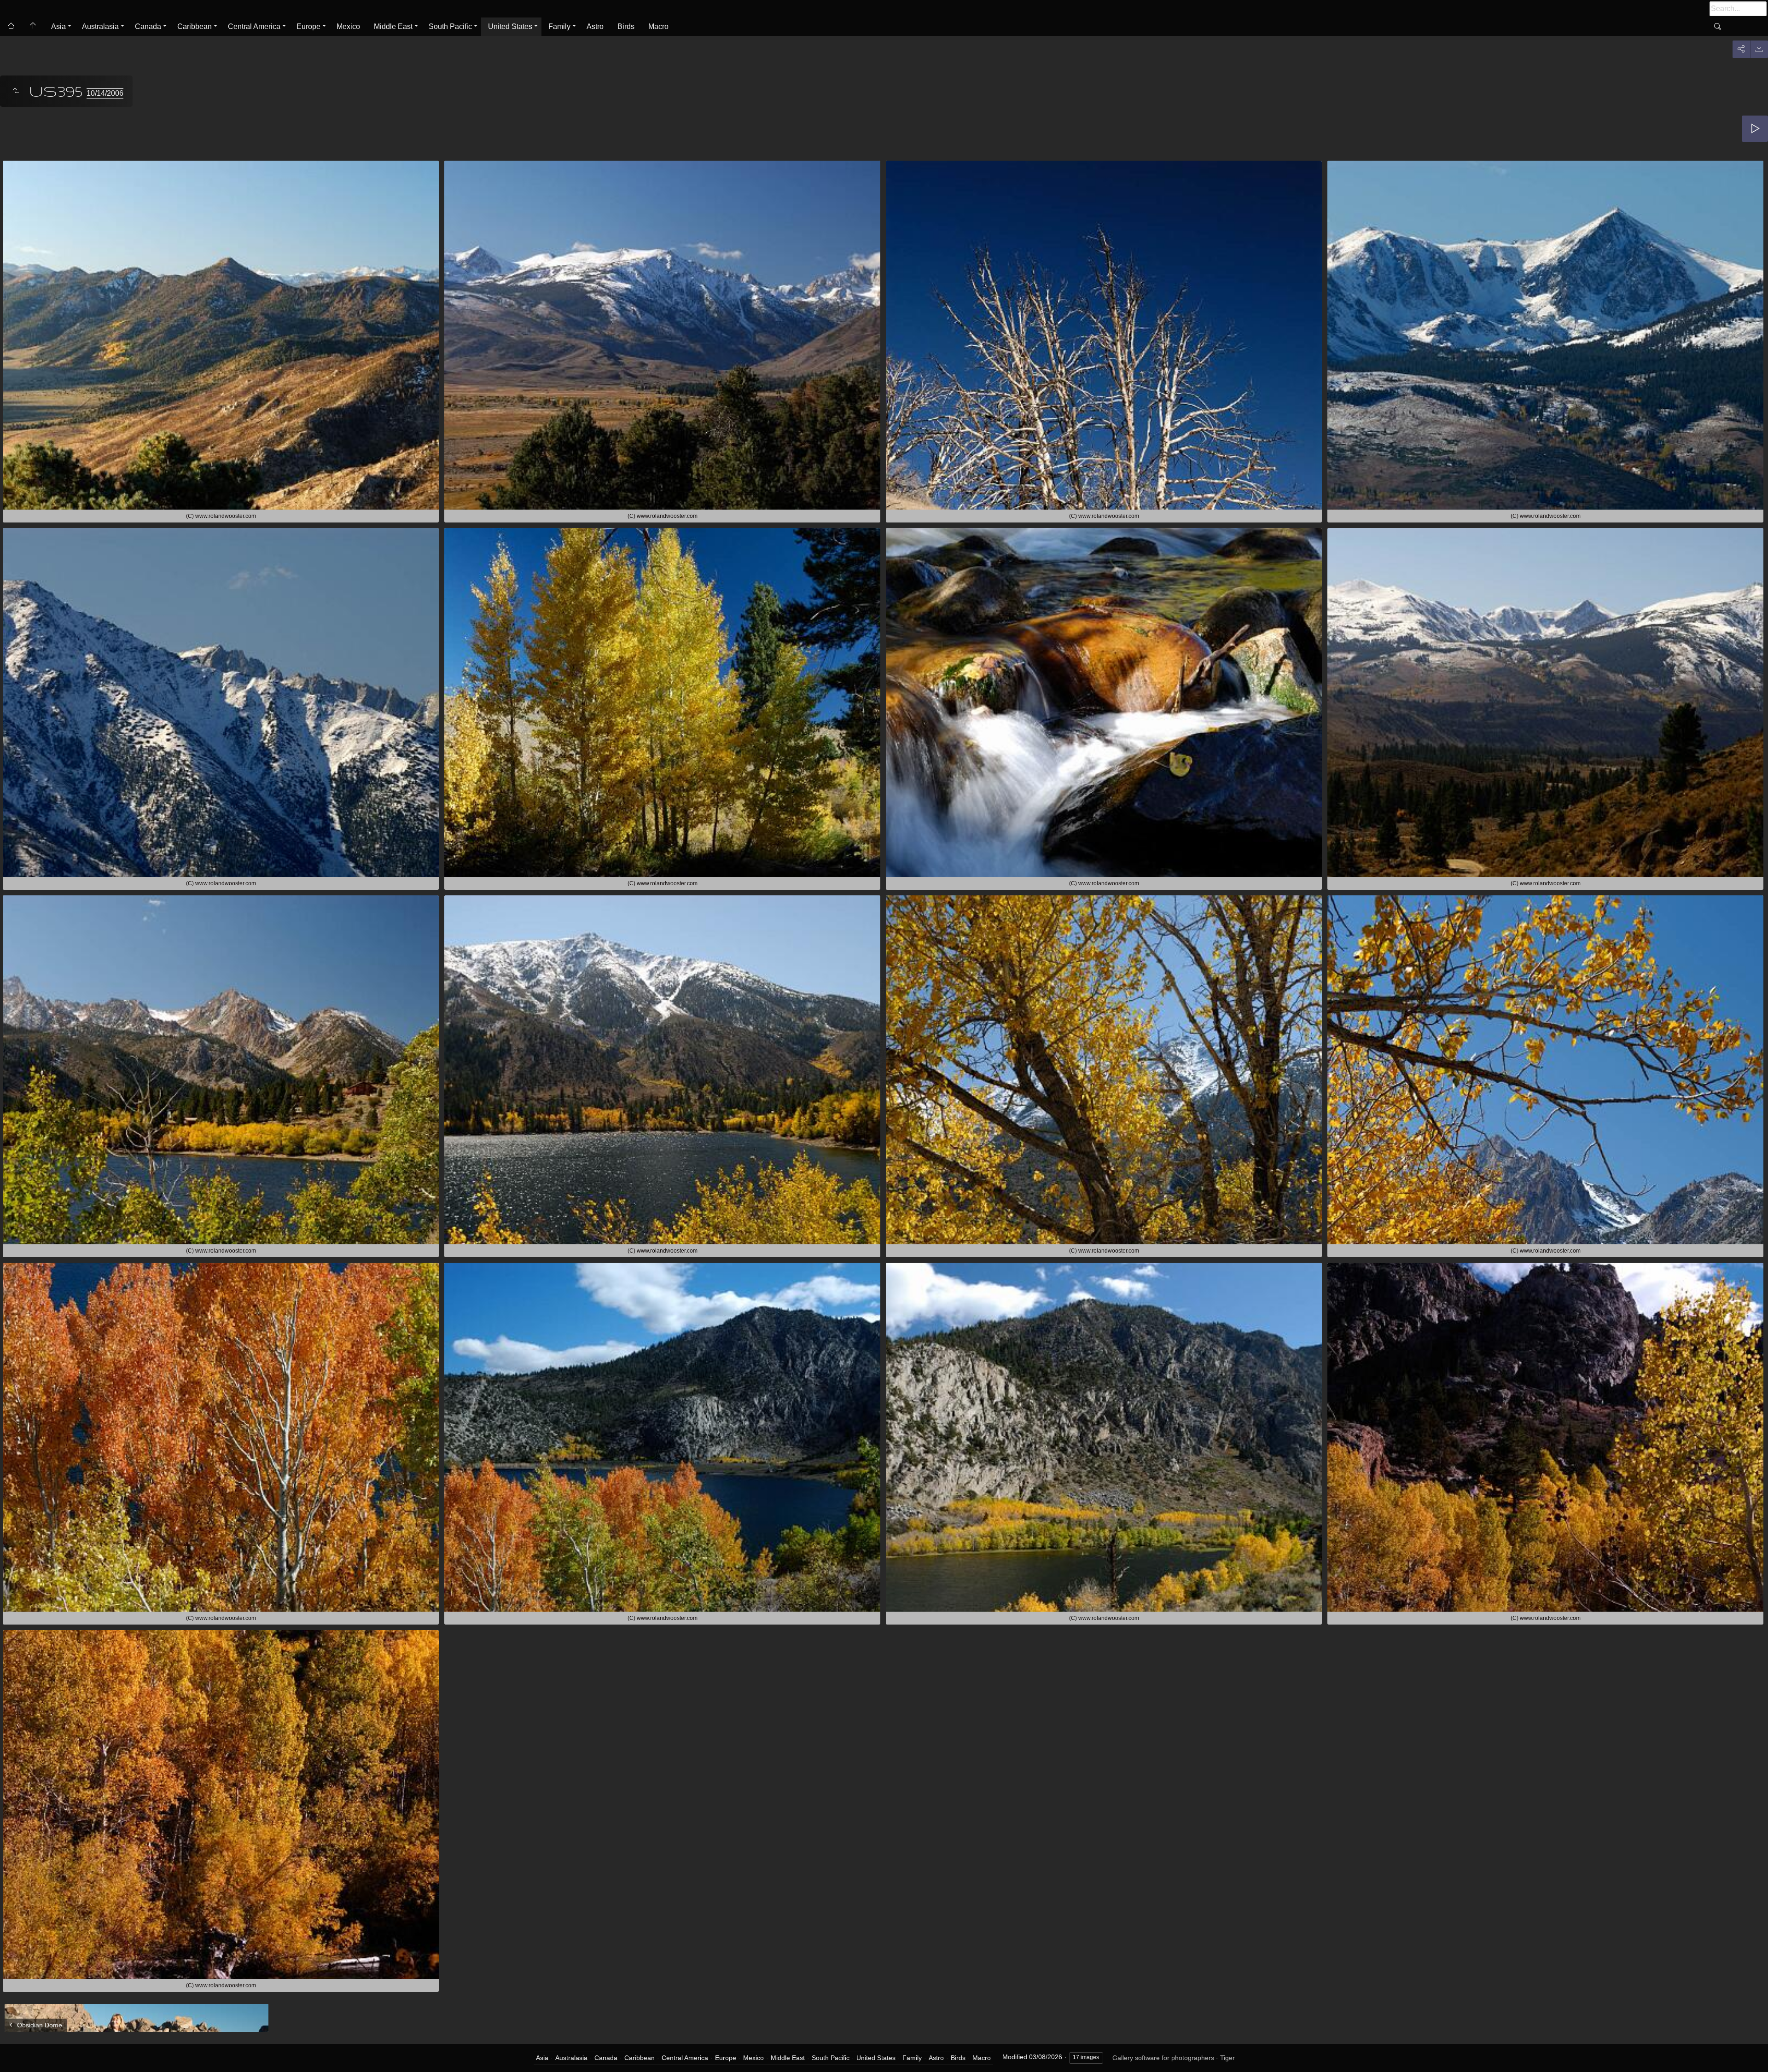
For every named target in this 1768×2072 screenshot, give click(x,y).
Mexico (348, 26)
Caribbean (195, 26)
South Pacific (450, 26)
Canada (148, 26)
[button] (18, 2053)
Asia (58, 26)
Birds (626, 26)
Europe (308, 26)
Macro (658, 26)
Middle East (393, 26)
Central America (254, 26)
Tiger (1227, 2058)
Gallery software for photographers (1163, 2058)
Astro (595, 26)
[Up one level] (16, 91)
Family (559, 26)
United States (510, 26)
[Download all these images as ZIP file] (1759, 49)
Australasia (100, 26)
